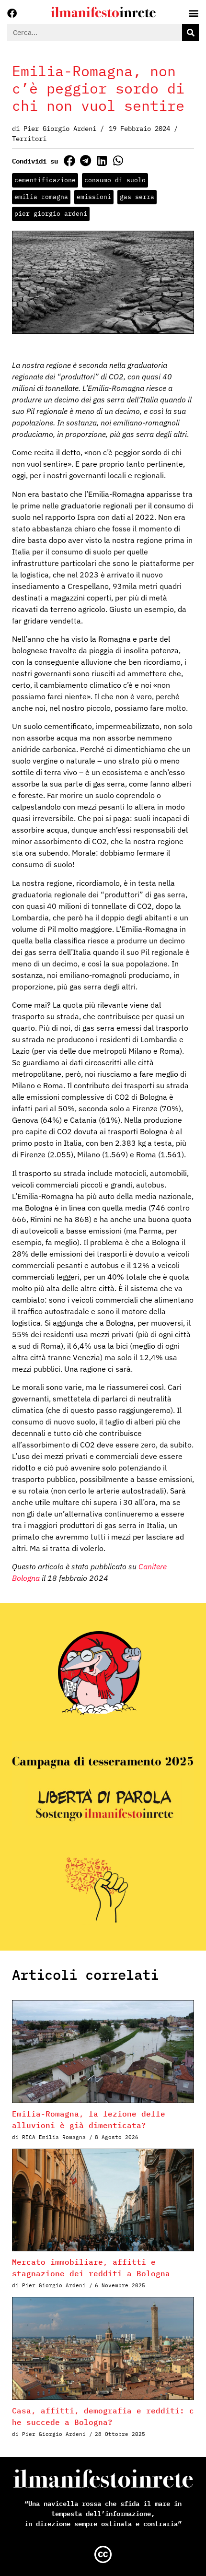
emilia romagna (41, 197)
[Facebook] (12, 13)
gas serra (137, 197)
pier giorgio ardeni (51, 214)
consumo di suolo (115, 180)
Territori (29, 139)
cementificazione (45, 180)
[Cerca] (190, 32)
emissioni (94, 197)
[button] (69, 160)
